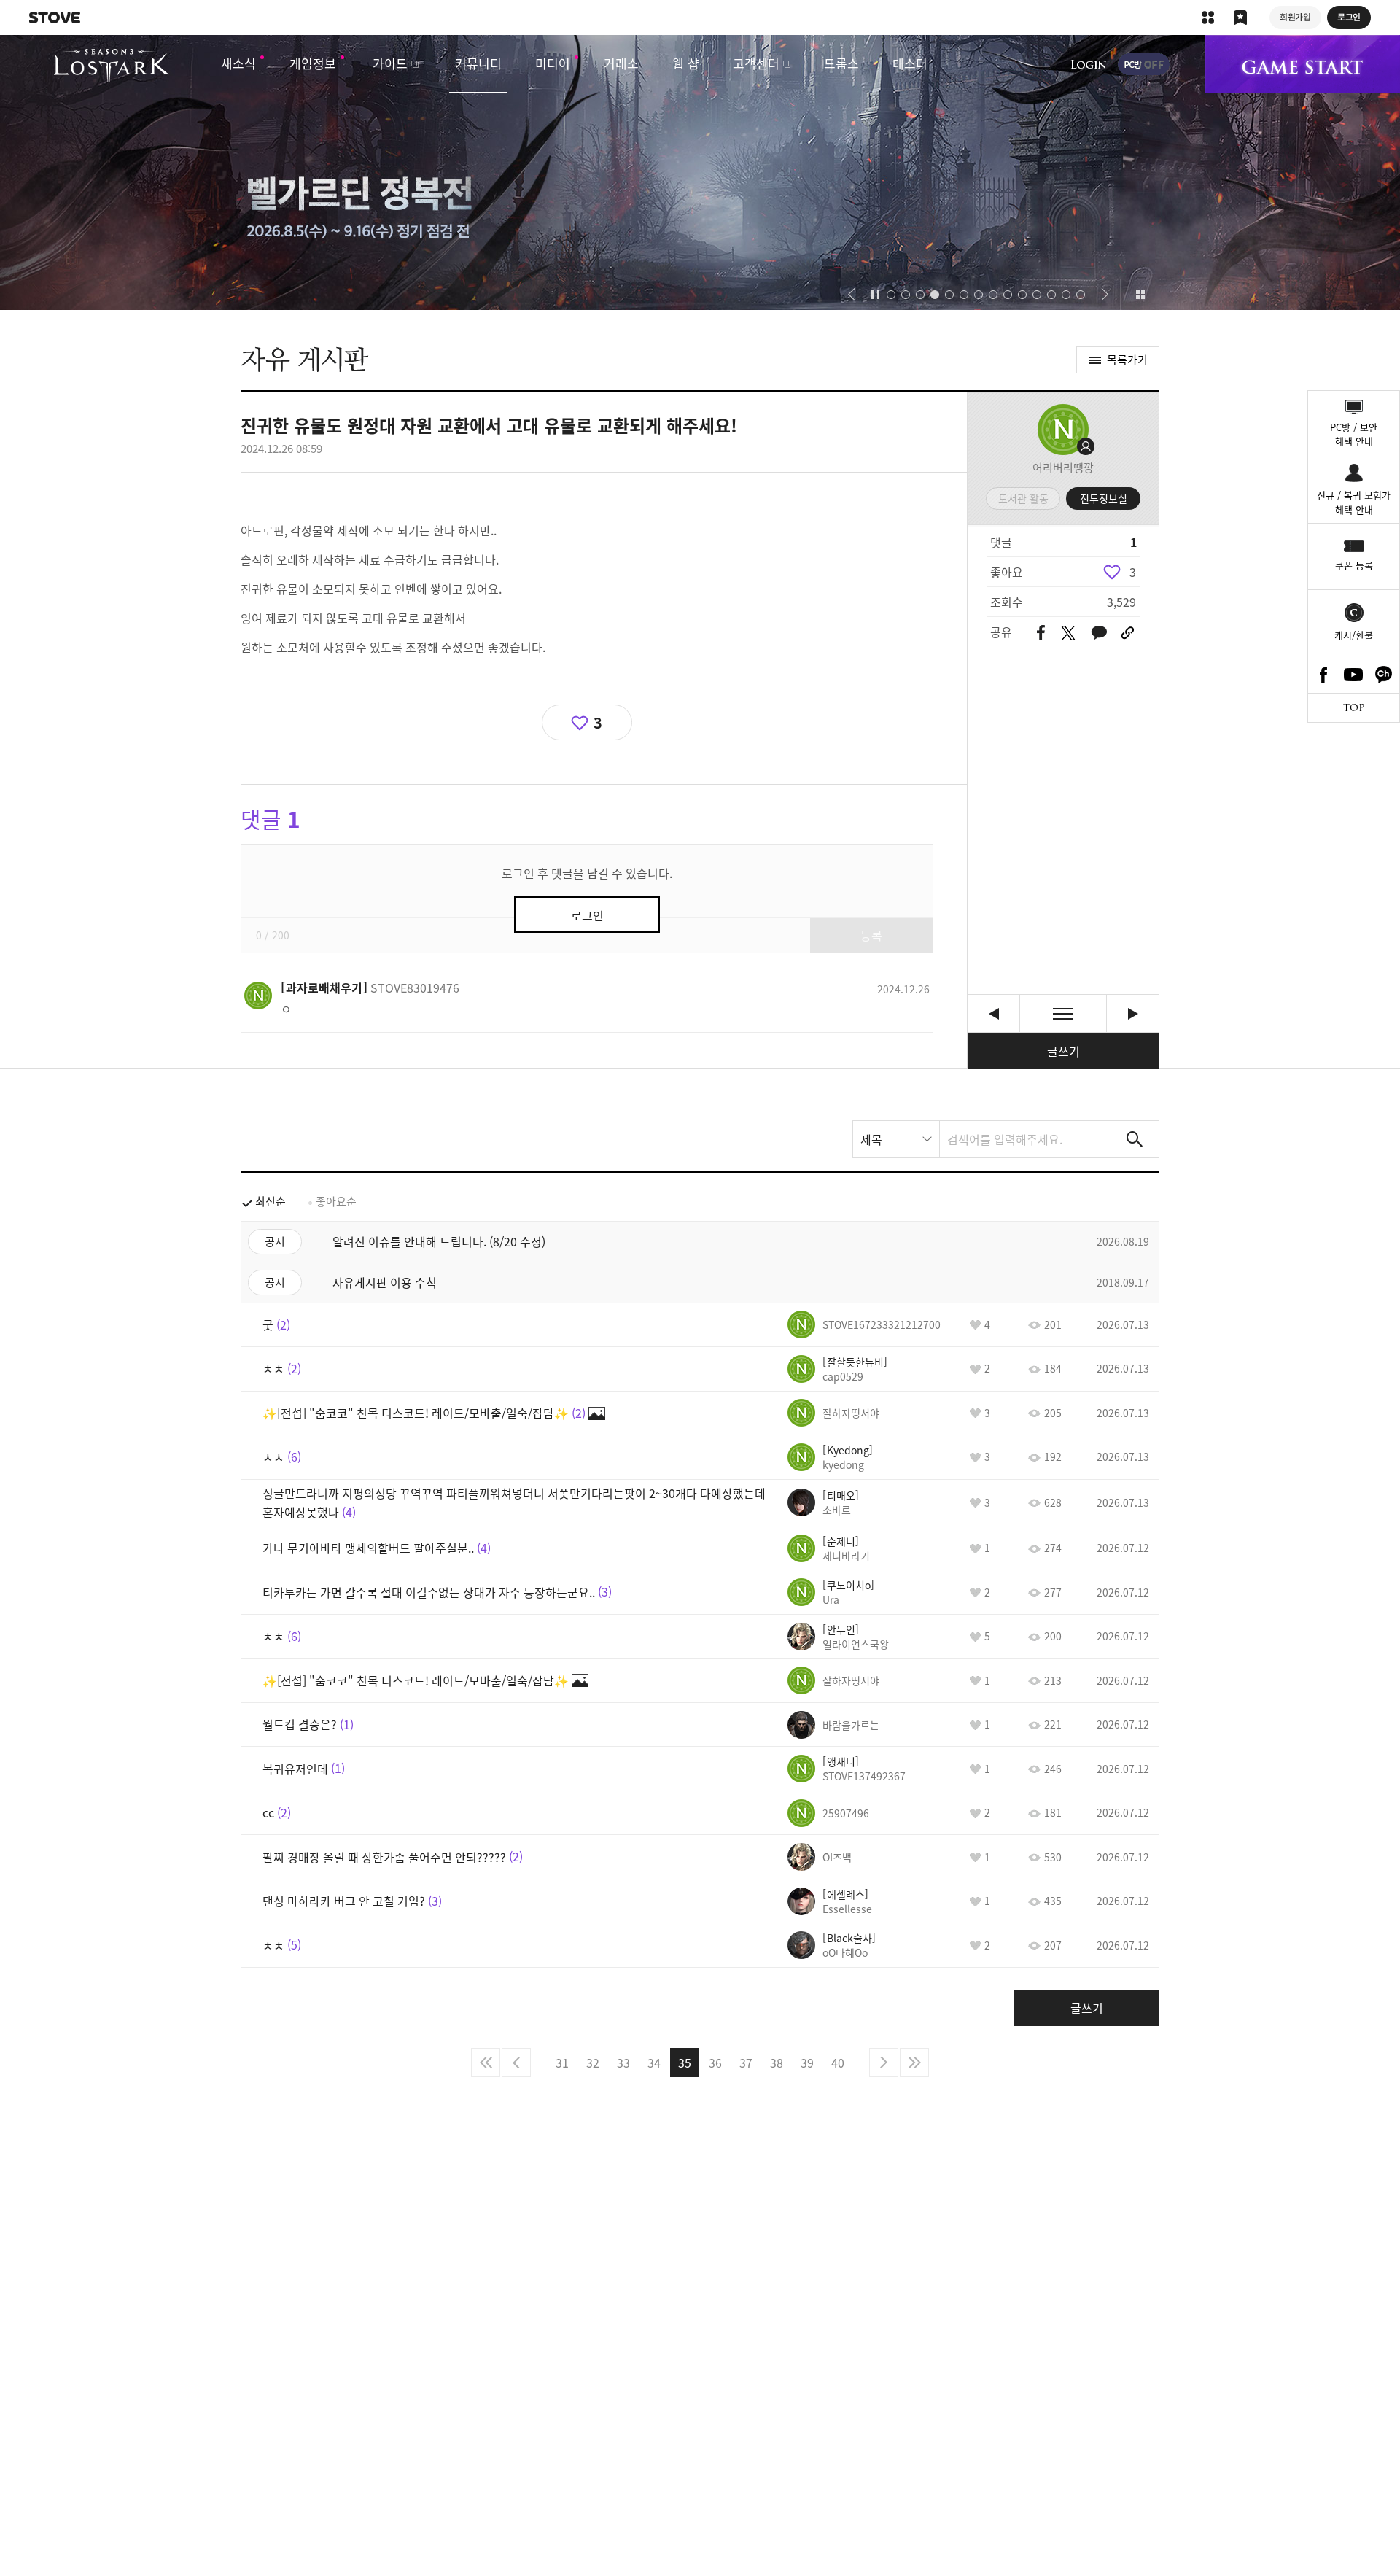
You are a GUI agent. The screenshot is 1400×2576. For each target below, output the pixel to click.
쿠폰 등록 (1354, 565)
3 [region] (1133, 572)
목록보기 (1063, 1013)
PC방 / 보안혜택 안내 (1354, 434)
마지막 (914, 2063)
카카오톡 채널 (1384, 675)
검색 (1135, 1139)
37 (746, 2063)
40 (838, 2063)
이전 (516, 2063)
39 (807, 2063)
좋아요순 (336, 1201)
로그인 (1089, 64)
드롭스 (841, 63)
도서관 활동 (1023, 498)
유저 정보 (370, 988)
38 (777, 2063)
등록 (871, 935)
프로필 (1063, 430)
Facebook (1323, 675)
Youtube (1354, 675)
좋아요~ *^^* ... (993, 1013)
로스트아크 (111, 66)
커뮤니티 (478, 63)
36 (715, 2063)
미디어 (553, 63)
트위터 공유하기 (1068, 633)
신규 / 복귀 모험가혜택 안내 (1354, 502)
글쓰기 (1063, 1051)
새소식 (238, 63)
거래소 (621, 63)
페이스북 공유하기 (1041, 633)
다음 (884, 2063)
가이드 (390, 63)
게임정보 (313, 63)
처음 (486, 2063)
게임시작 (1302, 64)
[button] (851, 295)
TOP (1354, 708)
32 (593, 2063)
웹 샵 (686, 63)
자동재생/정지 (876, 295)
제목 (871, 1139)
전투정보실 (1104, 498)
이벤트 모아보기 (1140, 295)
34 (654, 2063)
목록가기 (1127, 360)
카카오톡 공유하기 (1099, 633)
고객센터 (756, 63)
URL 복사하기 (1128, 633)
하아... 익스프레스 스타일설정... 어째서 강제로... (1133, 1013)
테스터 (910, 63)
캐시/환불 (1354, 635)
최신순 (271, 1201)
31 (562, 2063)
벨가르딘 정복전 (700, 172)
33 (623, 2063)
